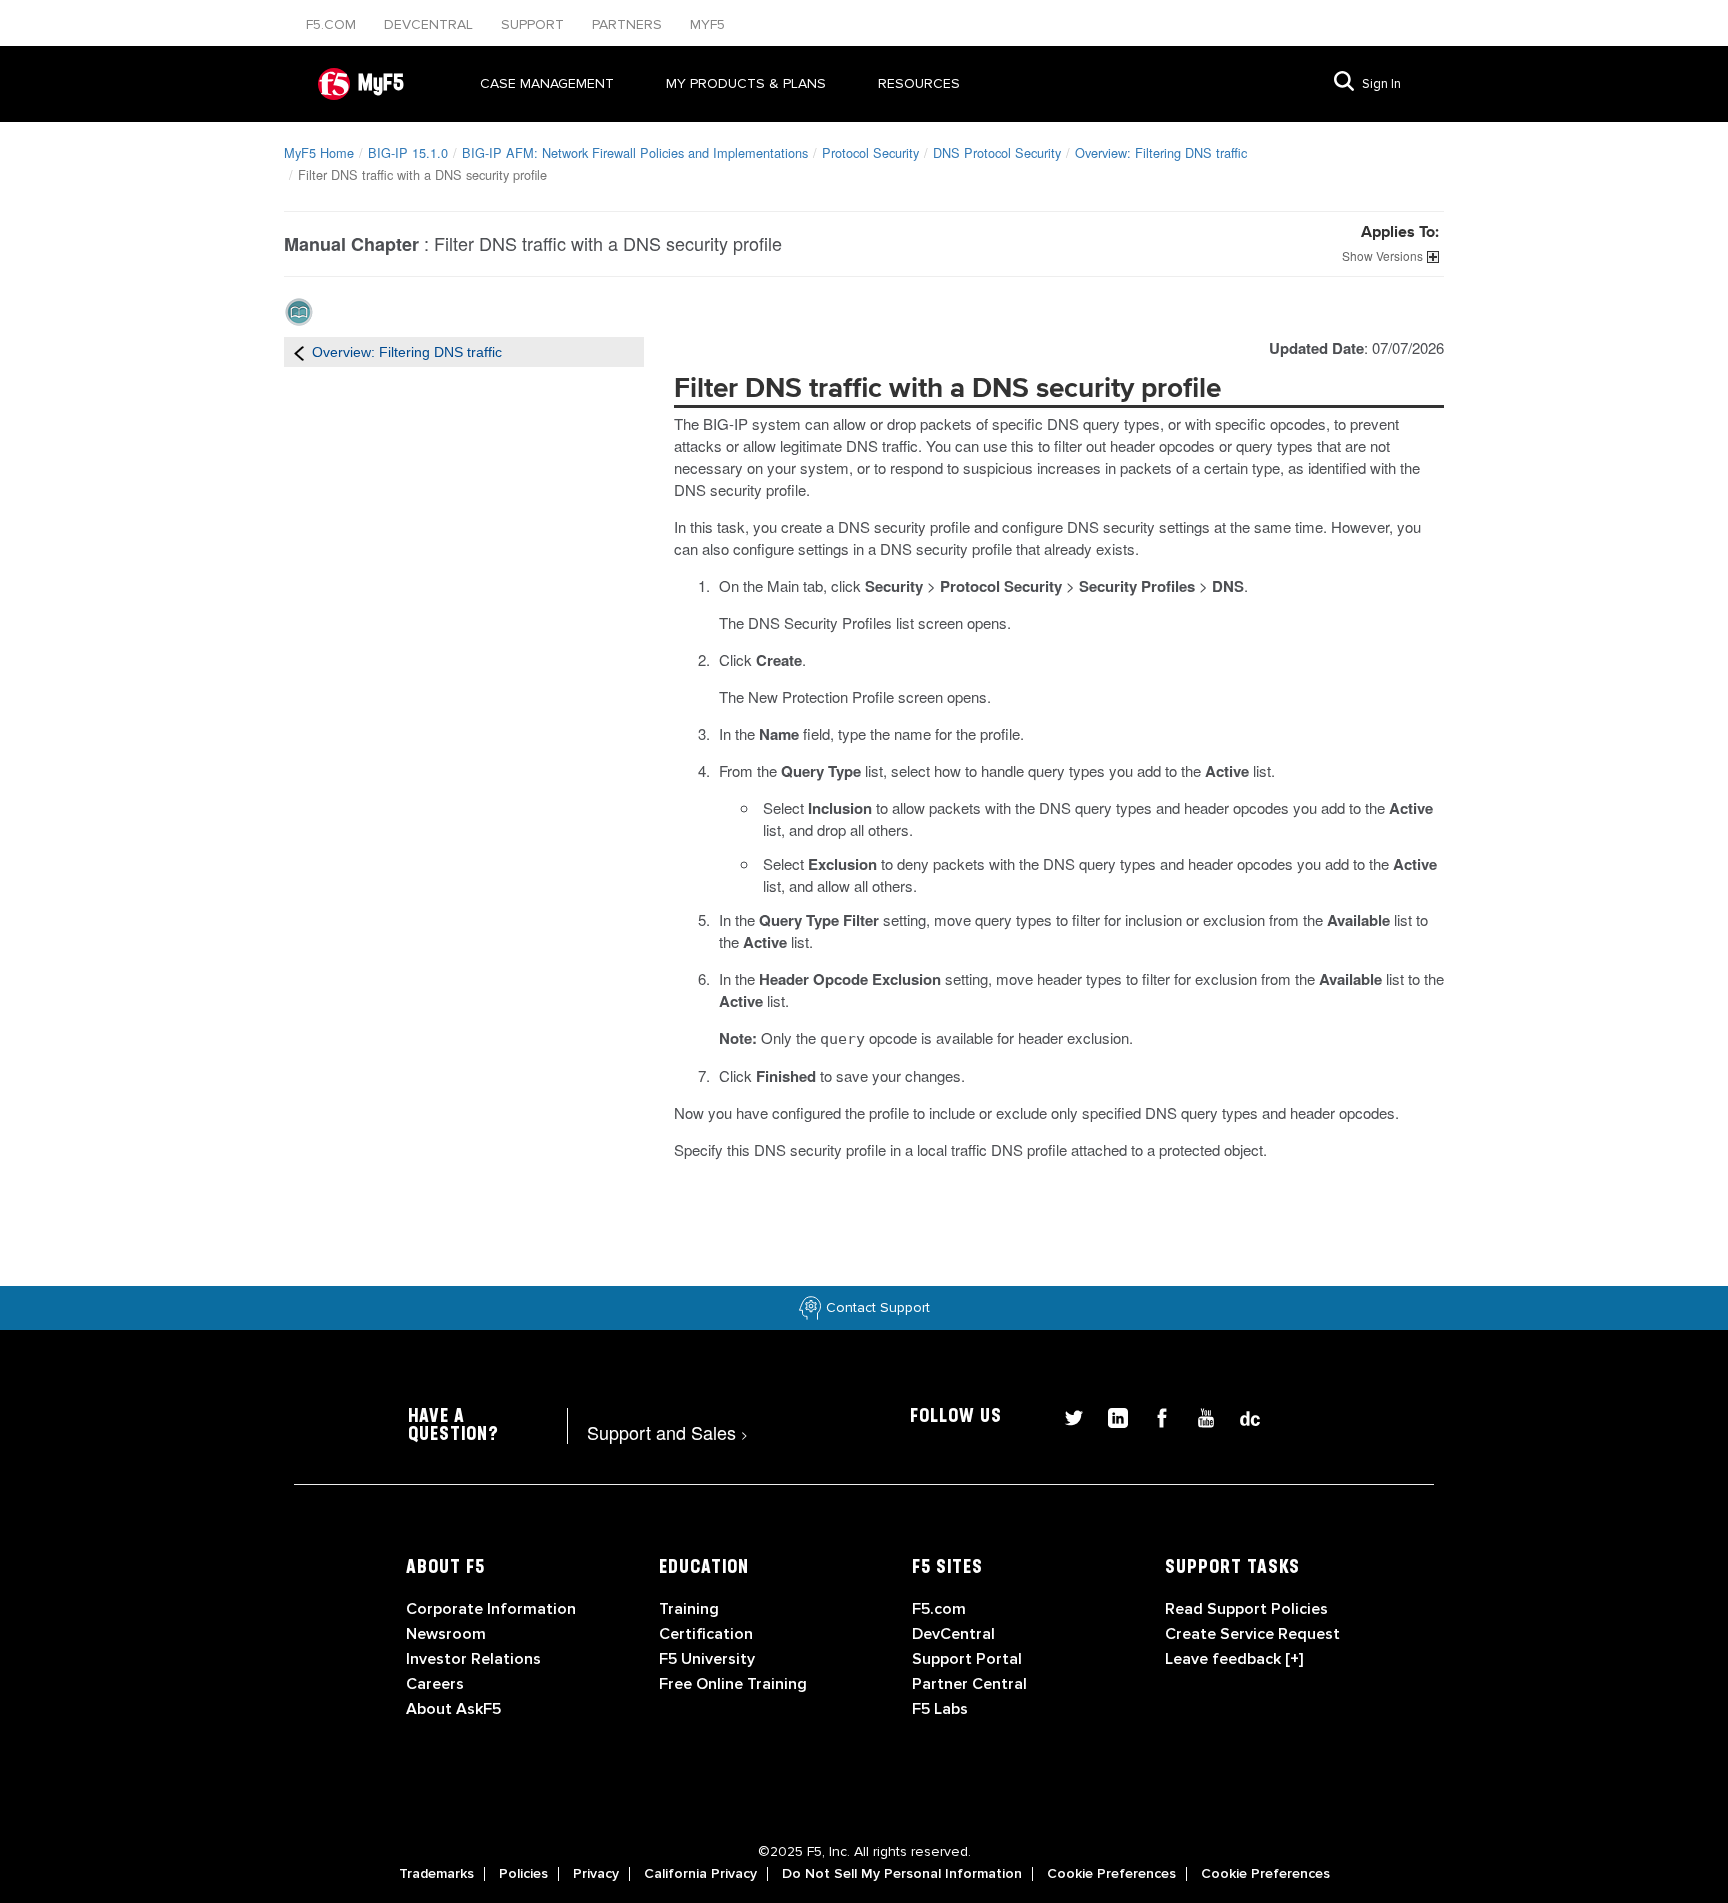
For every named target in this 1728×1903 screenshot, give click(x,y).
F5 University (707, 1659)
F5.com (333, 24)
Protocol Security (870, 152)
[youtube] (1198, 1415)
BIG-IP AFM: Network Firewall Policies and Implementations (635, 152)
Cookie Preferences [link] (1111, 1874)
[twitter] (1066, 1415)
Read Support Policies (1246, 1609)
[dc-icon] (1240, 1415)
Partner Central (969, 1684)
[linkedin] (1110, 1415)
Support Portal (967, 1659)
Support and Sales (667, 1432)
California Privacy (700, 1874)
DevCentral (953, 1634)
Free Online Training (733, 1684)
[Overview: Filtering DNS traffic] (299, 352)
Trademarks (436, 1874)
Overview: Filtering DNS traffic (1161, 152)
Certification (706, 1634)
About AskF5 (453, 1709)
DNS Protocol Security (997, 152)
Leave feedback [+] (1234, 1659)
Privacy (596, 1874)
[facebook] (1154, 1415)
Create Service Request (1252, 1634)
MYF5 (707, 24)
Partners (629, 24)
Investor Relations (473, 1659)
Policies (523, 1874)
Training (689, 1609)
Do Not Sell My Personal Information (902, 1874)
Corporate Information (491, 1609)
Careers (435, 1684)
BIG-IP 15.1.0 (408, 152)
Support (534, 24)
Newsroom (446, 1634)
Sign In (1381, 84)
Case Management (547, 83)
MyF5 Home (319, 152)
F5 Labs (940, 1709)
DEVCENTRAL (430, 24)
